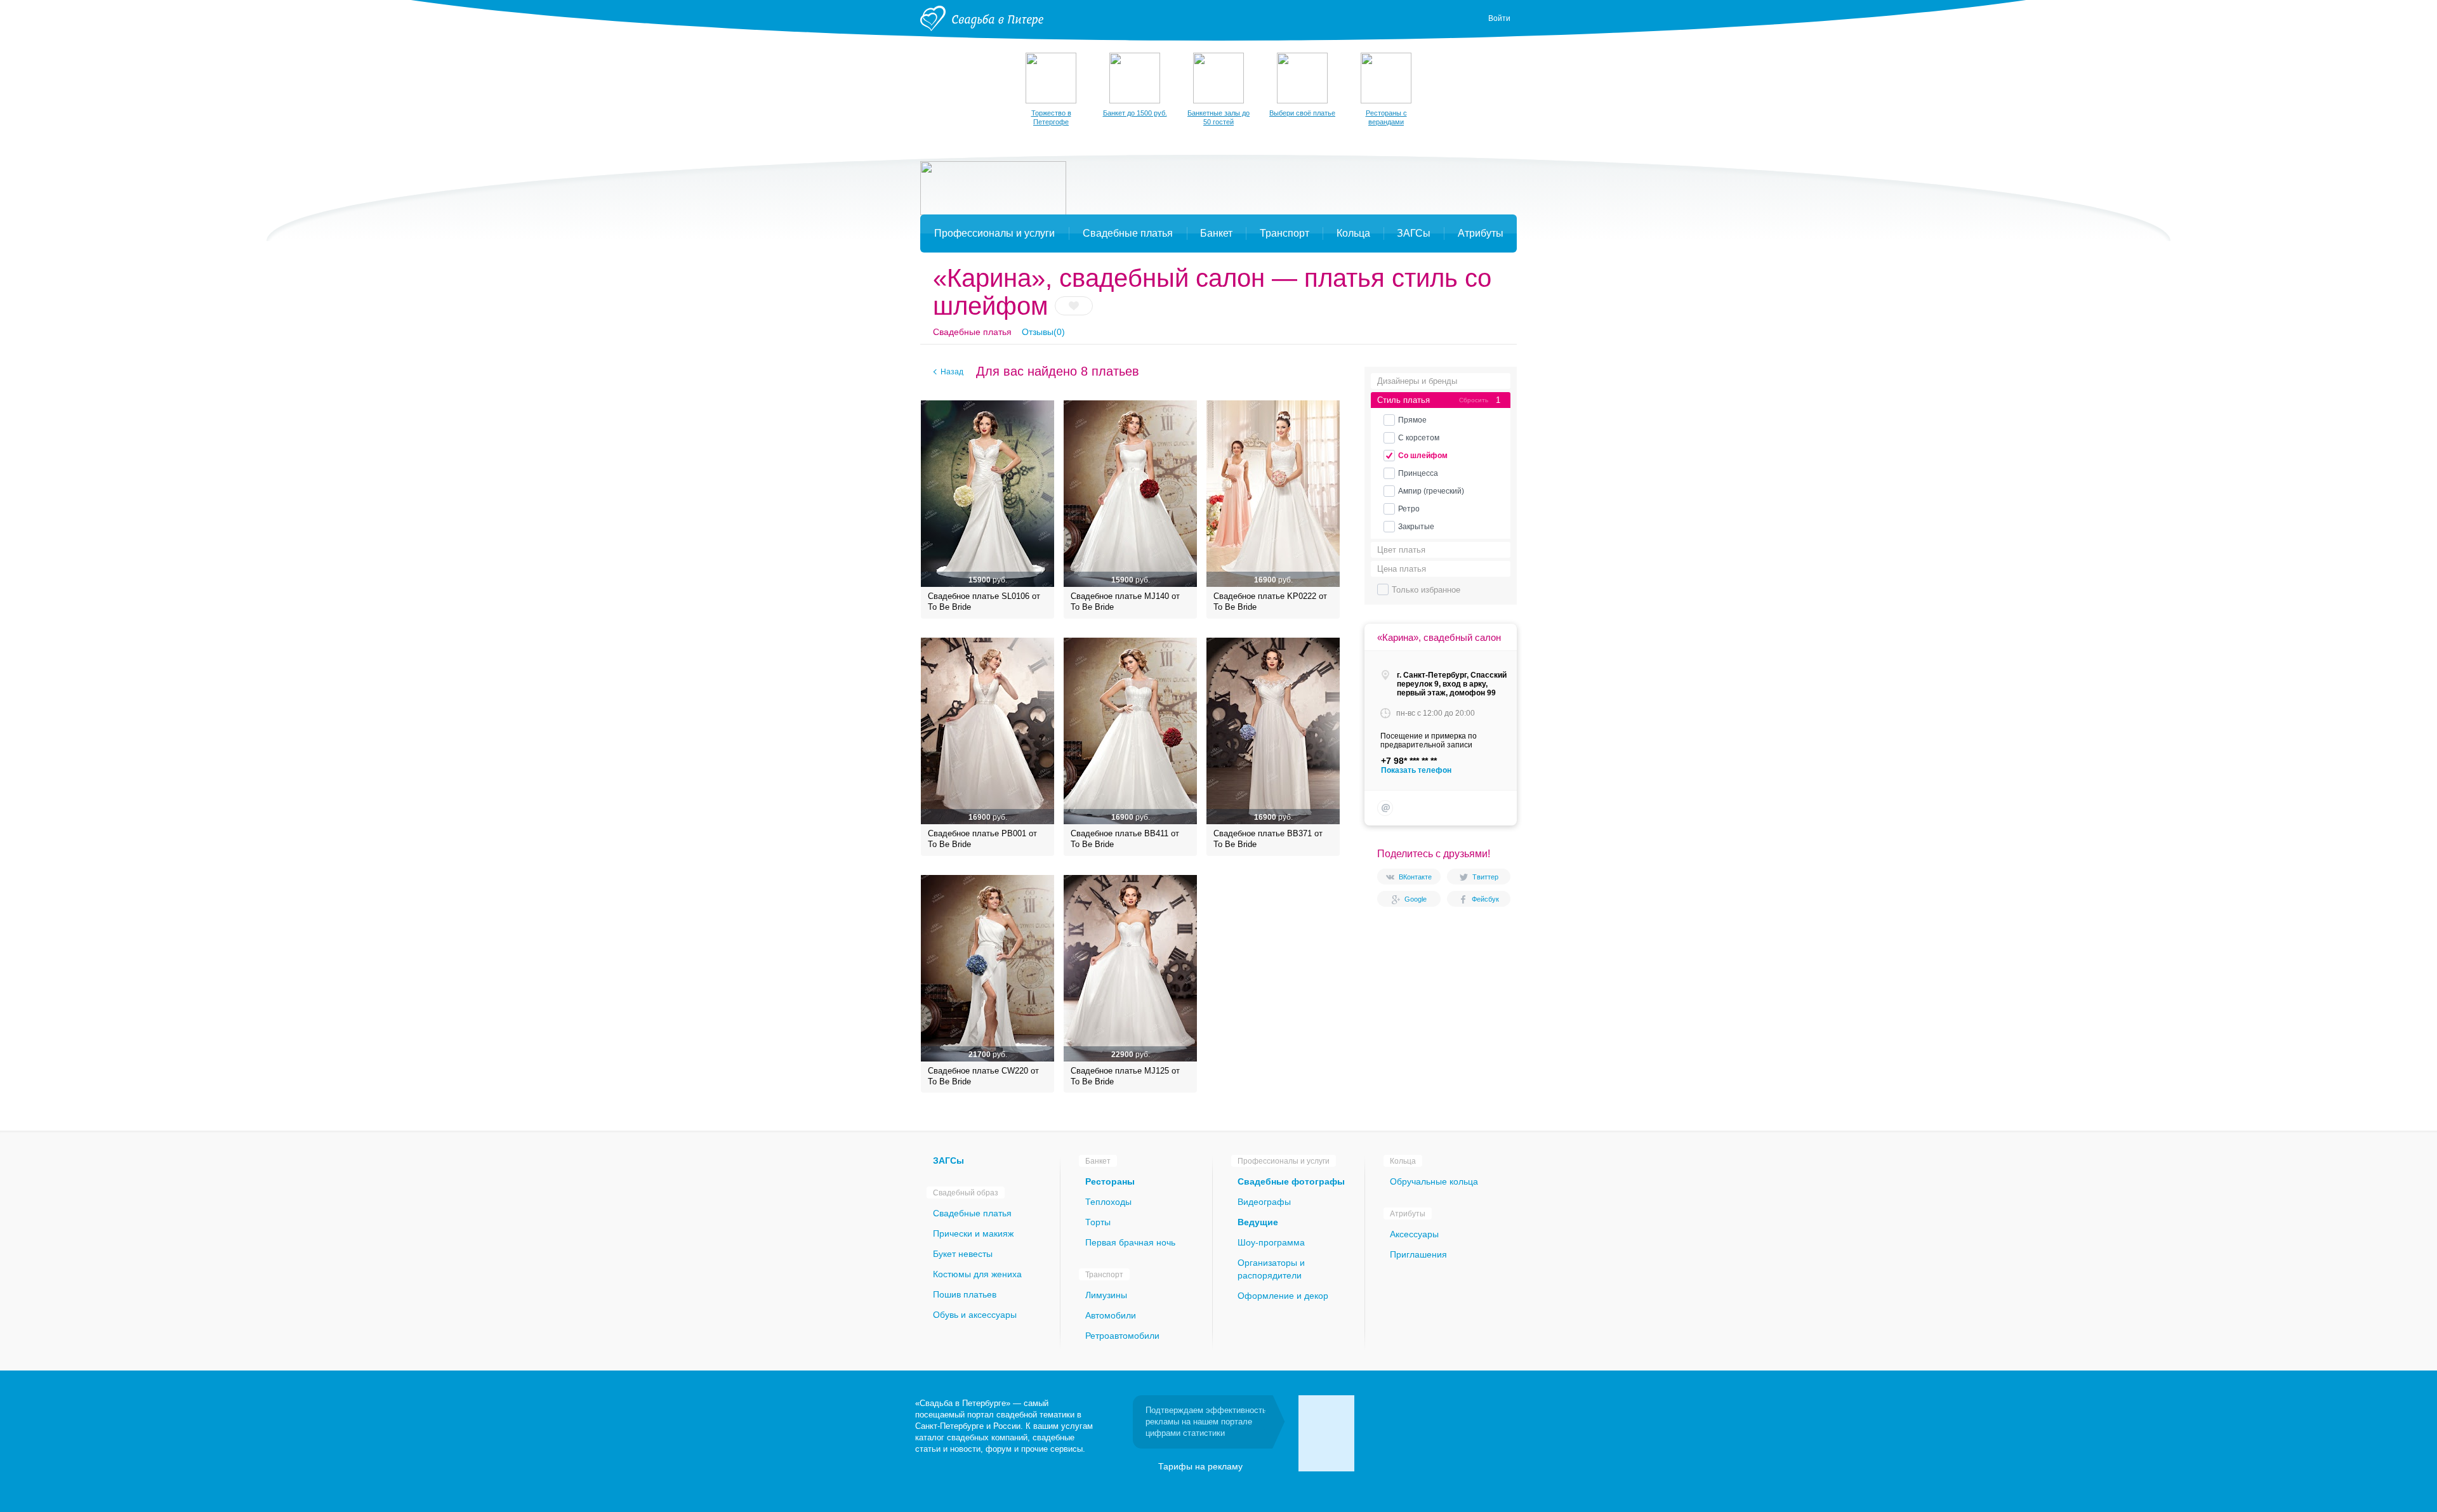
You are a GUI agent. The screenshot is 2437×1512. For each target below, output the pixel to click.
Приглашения (1418, 1254)
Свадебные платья (972, 332)
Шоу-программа (1271, 1242)
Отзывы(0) (1043, 332)
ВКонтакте (1415, 877)
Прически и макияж (973, 1233)
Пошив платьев (965, 1294)
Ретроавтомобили (1122, 1336)
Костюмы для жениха (977, 1274)
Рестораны (1110, 1181)
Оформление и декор (1283, 1296)
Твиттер (1485, 877)
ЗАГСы (948, 1160)
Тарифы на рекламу (1200, 1466)
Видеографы (1264, 1202)
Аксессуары (1414, 1234)
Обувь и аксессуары (975, 1315)
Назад (952, 372)
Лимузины (1106, 1295)
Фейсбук (1485, 899)
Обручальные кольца (1434, 1181)
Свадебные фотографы (1291, 1181)
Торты (1098, 1222)
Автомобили (1111, 1315)
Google (1416, 899)
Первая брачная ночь (1130, 1242)
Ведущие (1258, 1222)
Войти (1499, 18)
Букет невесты (963, 1254)
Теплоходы (1108, 1202)
